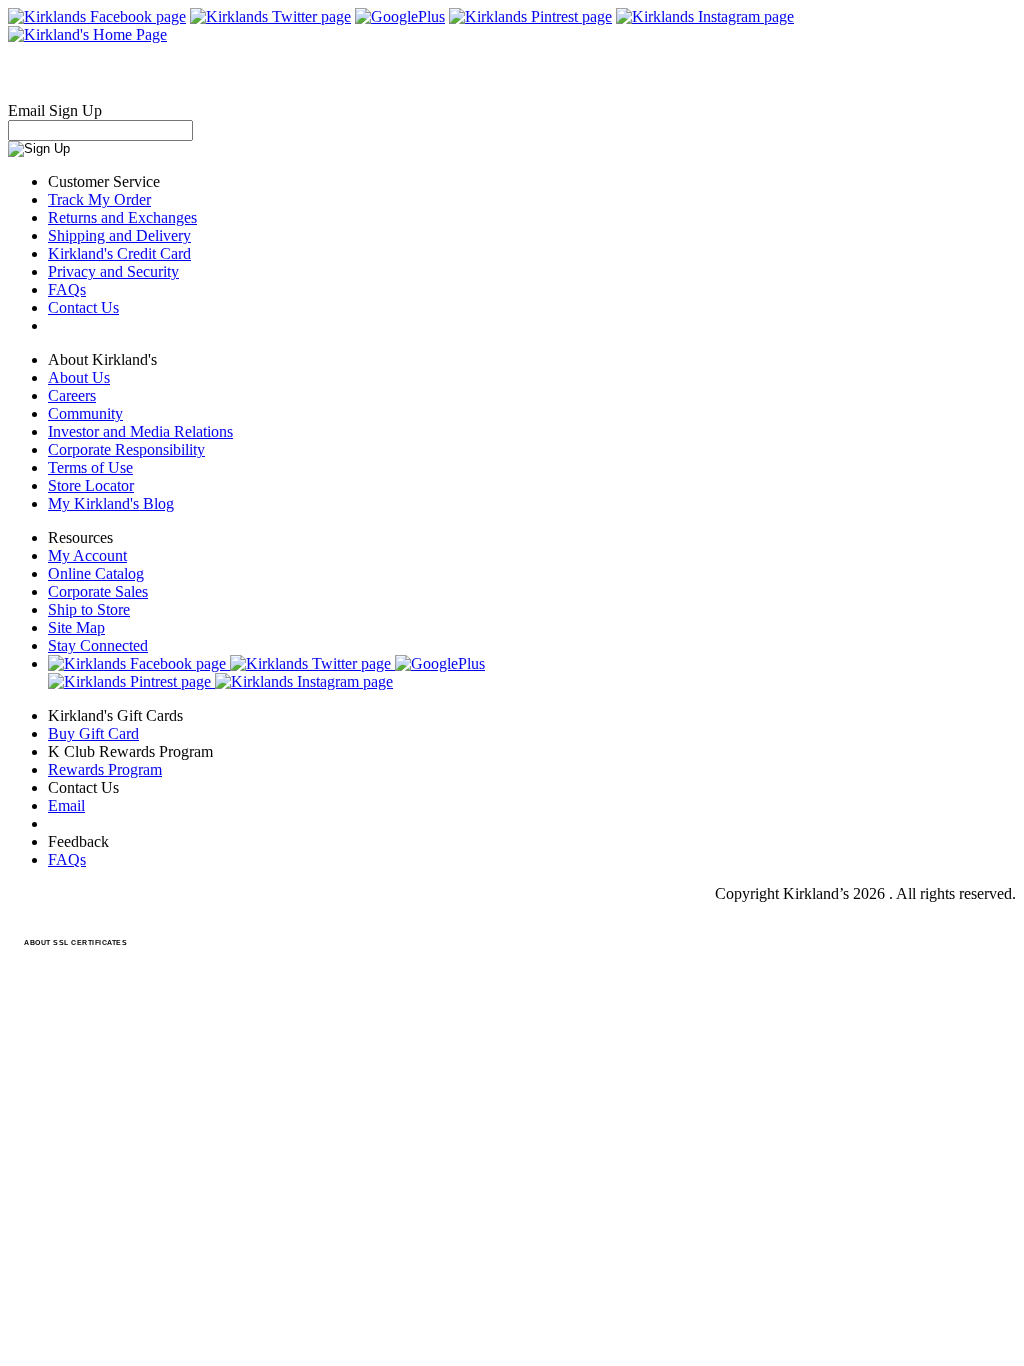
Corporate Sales (98, 591)
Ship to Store (89, 609)
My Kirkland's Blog (111, 503)
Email (66, 805)
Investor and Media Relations (140, 431)
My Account (87, 555)
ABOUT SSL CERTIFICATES (75, 942)
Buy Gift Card (93, 733)
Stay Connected (98, 645)
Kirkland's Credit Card (119, 253)
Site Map (76, 627)
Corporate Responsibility (126, 449)
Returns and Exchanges (122, 217)
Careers (72, 395)
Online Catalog (96, 573)
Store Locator (91, 485)
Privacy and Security (113, 271)
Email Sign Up (55, 110)
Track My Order (99, 199)
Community (85, 413)
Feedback (78, 841)
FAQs (67, 289)
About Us (79, 377)
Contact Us (83, 307)
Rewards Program (105, 769)
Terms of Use (90, 467)
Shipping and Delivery (119, 235)
